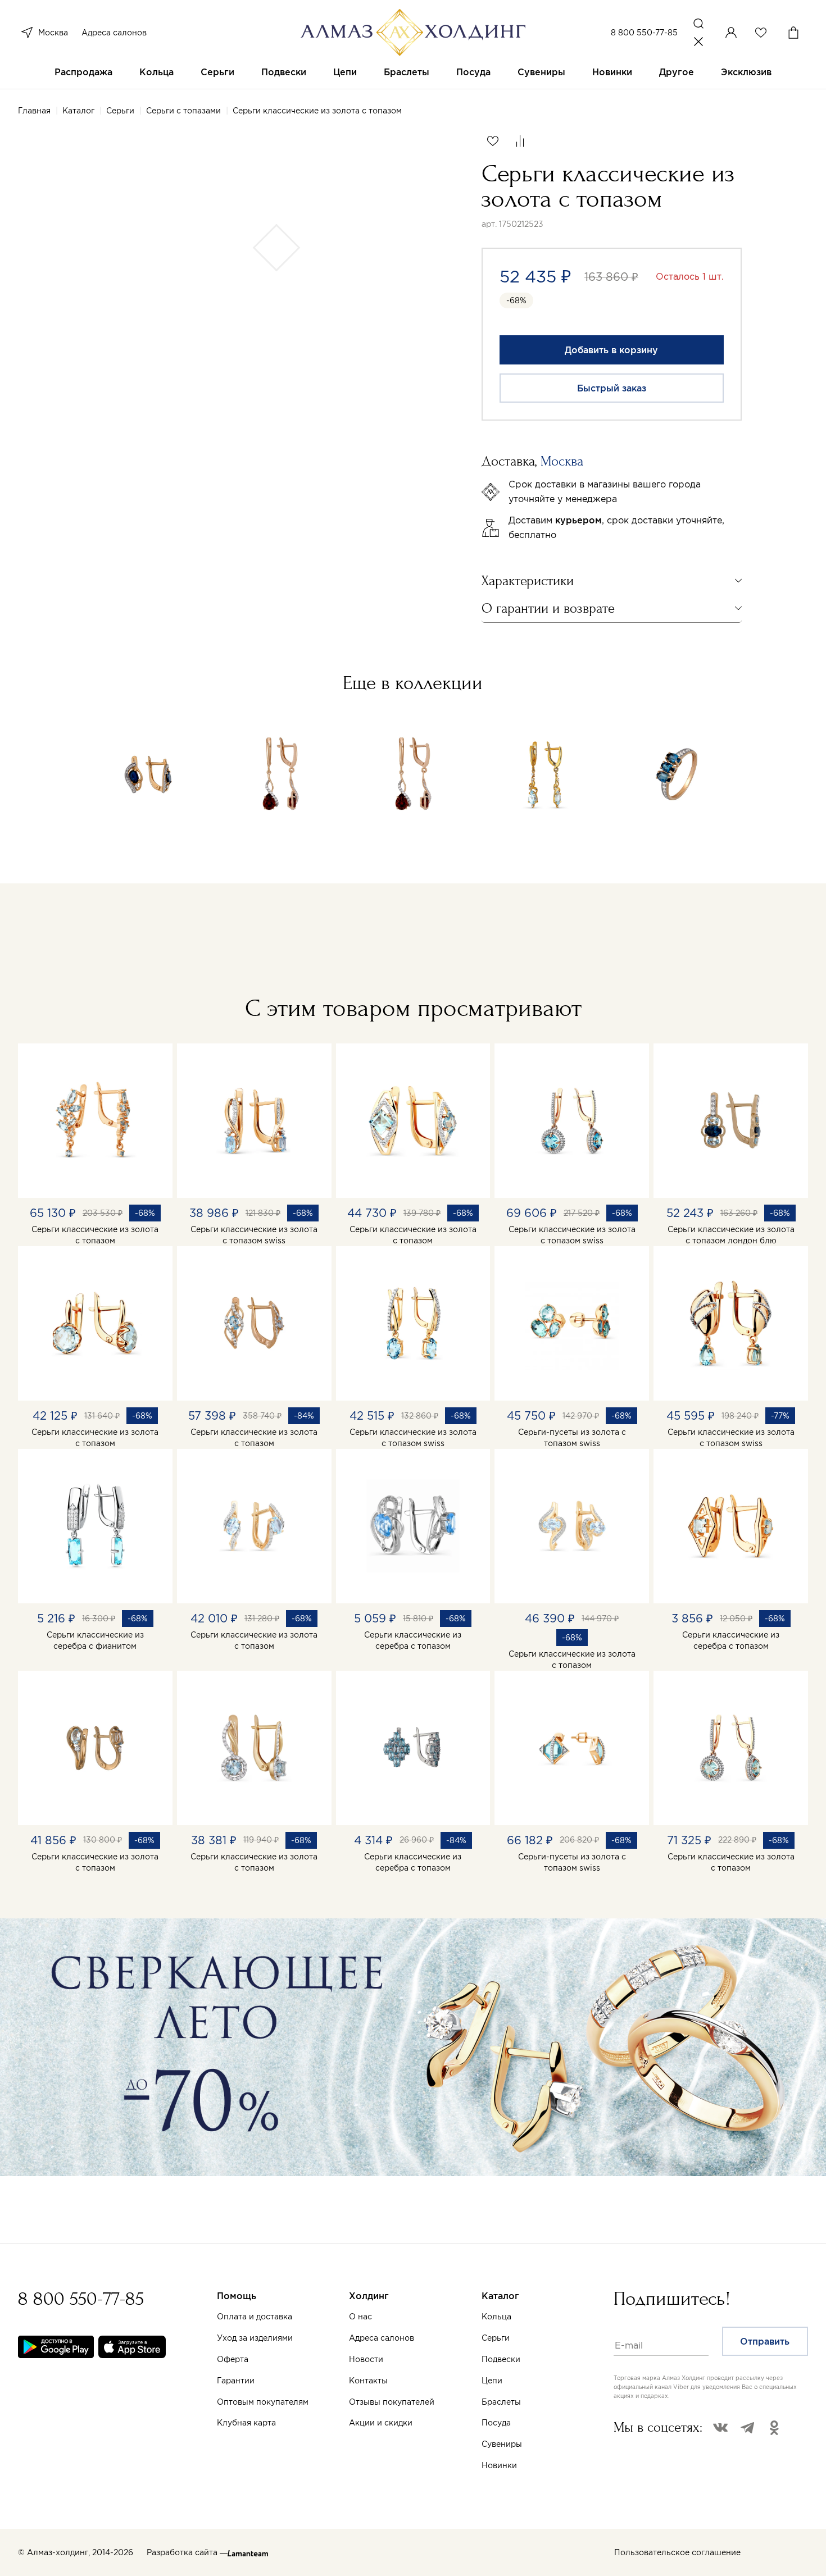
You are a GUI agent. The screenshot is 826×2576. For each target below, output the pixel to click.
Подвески (284, 72)
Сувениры (541, 72)
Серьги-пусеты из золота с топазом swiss (572, 1438)
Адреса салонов (114, 33)
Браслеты (407, 72)
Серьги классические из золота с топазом (95, 1235)
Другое (677, 72)
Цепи (345, 72)
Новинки (612, 72)
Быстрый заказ (612, 388)
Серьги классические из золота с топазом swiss (254, 1235)
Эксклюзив (746, 72)
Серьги (217, 72)
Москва (53, 33)
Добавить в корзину (611, 350)
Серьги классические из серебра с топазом (413, 1640)
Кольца (156, 72)
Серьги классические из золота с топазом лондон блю (731, 1235)
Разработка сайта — (187, 2552)
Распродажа (83, 72)
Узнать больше (536, 2445)
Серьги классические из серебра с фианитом (95, 1640)
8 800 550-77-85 (644, 33)
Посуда (473, 72)
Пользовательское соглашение (677, 2552)
